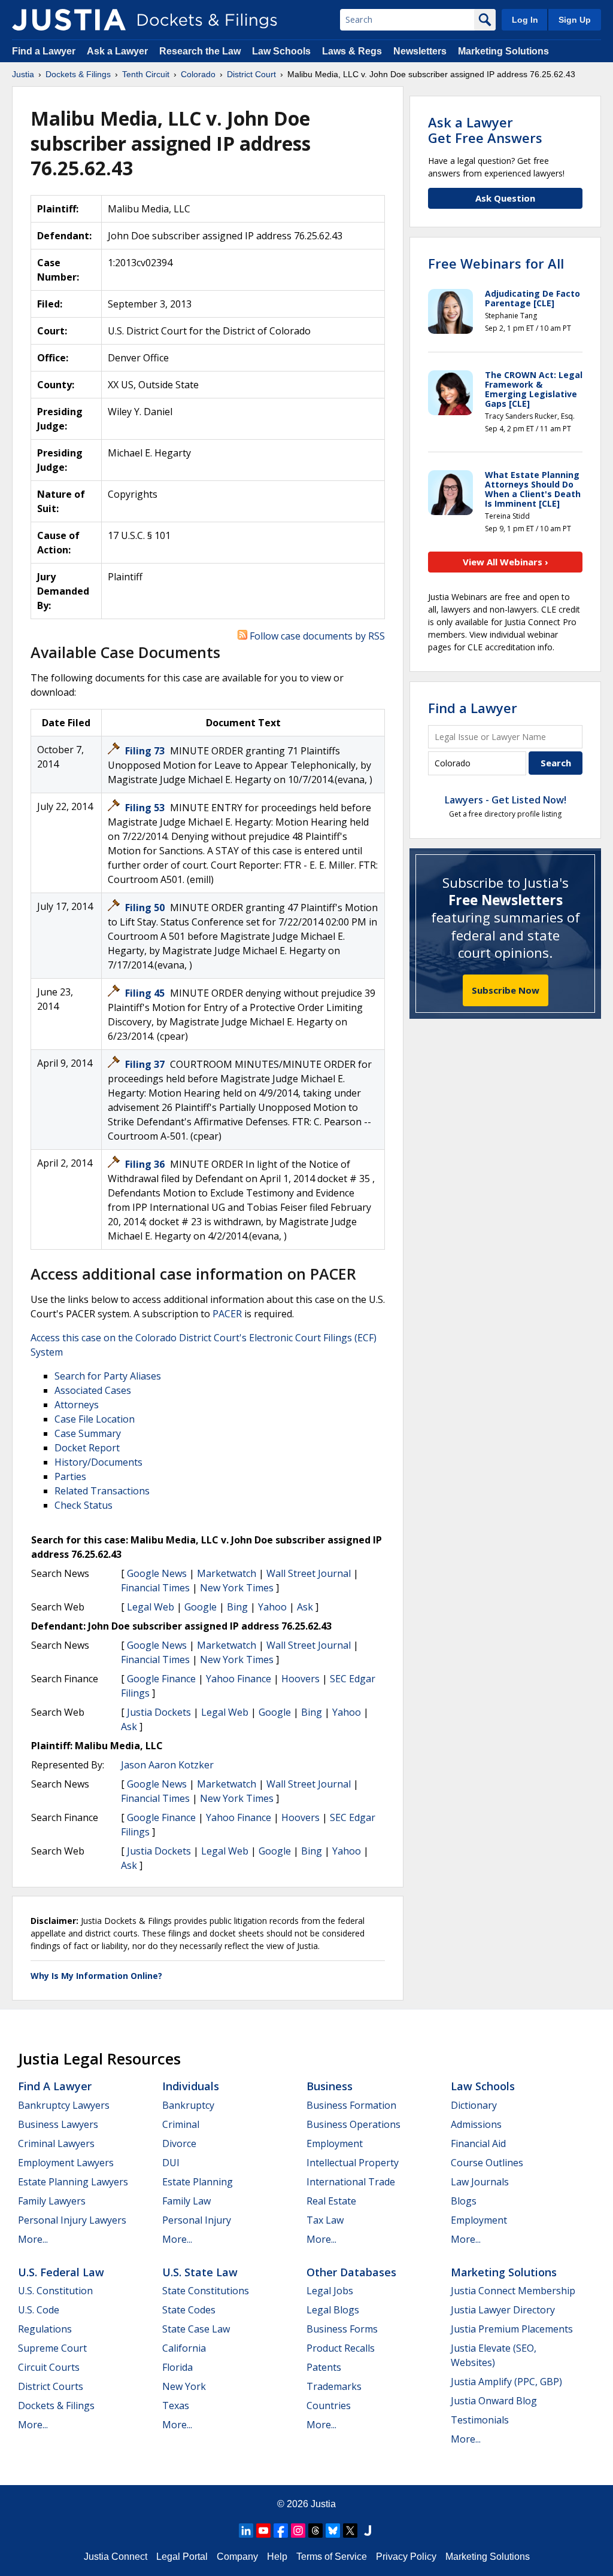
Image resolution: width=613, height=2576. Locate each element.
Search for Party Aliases (108, 1376)
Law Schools (281, 51)
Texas (176, 2406)
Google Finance (161, 1679)
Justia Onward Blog (494, 2401)
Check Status (84, 1505)
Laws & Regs (352, 51)
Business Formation (351, 2105)
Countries (329, 2406)
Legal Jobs (330, 2291)
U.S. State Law (200, 2272)
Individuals (191, 2086)
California (184, 2348)
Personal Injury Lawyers (72, 2220)
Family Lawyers (52, 2201)
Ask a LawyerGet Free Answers (485, 130)
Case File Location (95, 1419)
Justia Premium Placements (512, 2329)
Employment (335, 2143)
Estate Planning (198, 2182)
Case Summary (88, 1433)
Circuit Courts (49, 2367)
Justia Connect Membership (513, 2291)
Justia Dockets (159, 1712)
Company (237, 2557)
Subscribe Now (506, 990)
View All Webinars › (506, 562)
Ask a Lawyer (119, 51)
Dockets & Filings (56, 2406)
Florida (177, 2367)
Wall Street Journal (309, 1573)
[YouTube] (263, 2531)
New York (184, 2386)
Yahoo (272, 1607)
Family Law (186, 2201)
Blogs (464, 2201)
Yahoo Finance (239, 1679)
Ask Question (505, 198)
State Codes (189, 2310)
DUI (171, 2163)
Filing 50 (146, 908)
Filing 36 (146, 1164)
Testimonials (480, 2420)
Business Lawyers (58, 2124)
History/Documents (98, 1462)
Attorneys (77, 1405)
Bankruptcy (188, 2105)
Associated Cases (93, 1390)
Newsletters (420, 51)
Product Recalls (341, 2348)
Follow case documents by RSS (316, 636)
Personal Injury (197, 2220)
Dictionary (474, 2105)
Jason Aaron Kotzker (167, 1765)
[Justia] (69, 20)
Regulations (45, 2329)
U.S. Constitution (55, 2291)
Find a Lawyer (44, 51)
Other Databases (351, 2272)
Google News (157, 1573)
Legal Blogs (333, 2310)
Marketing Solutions (503, 51)
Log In (525, 20)
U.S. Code (39, 2310)
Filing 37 (146, 1064)
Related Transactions (102, 1491)
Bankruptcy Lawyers (64, 2105)
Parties (70, 1476)
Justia (323, 2504)
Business (330, 2086)
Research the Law (200, 51)
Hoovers (301, 1679)
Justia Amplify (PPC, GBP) (506, 2382)
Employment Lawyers (66, 2163)
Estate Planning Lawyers (73, 2182)
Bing (237, 1607)
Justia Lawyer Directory (503, 2310)
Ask (305, 1607)
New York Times (237, 1588)
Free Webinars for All (496, 263)
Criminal (181, 2124)
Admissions (476, 2124)
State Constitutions (206, 2291)
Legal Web (151, 1607)
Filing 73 (146, 751)
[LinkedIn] (246, 2531)
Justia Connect (116, 2557)
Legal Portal (182, 2557)
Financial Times (155, 1588)
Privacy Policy (406, 2557)
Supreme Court (52, 2348)
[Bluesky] (333, 2531)
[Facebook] (281, 2531)
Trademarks (334, 2386)
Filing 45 (146, 993)
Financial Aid (478, 2143)
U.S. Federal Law (61, 2272)
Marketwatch (227, 1573)
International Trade (351, 2182)
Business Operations (353, 2124)
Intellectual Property (353, 2163)
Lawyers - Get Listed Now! (506, 800)
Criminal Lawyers (56, 2143)
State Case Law (196, 2329)
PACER (227, 1314)
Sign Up (575, 20)
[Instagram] (298, 2531)
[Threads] (315, 2531)
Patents (324, 2367)
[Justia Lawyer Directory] (368, 2531)
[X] (350, 2531)
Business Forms (342, 2329)
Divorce (179, 2143)
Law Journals (480, 2182)
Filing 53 (146, 808)
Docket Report (87, 1448)
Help (277, 2557)
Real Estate (331, 2201)
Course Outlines (487, 2163)
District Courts (51, 2386)
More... (33, 2239)
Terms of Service (332, 2557)
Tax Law (325, 2220)
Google (201, 1607)
